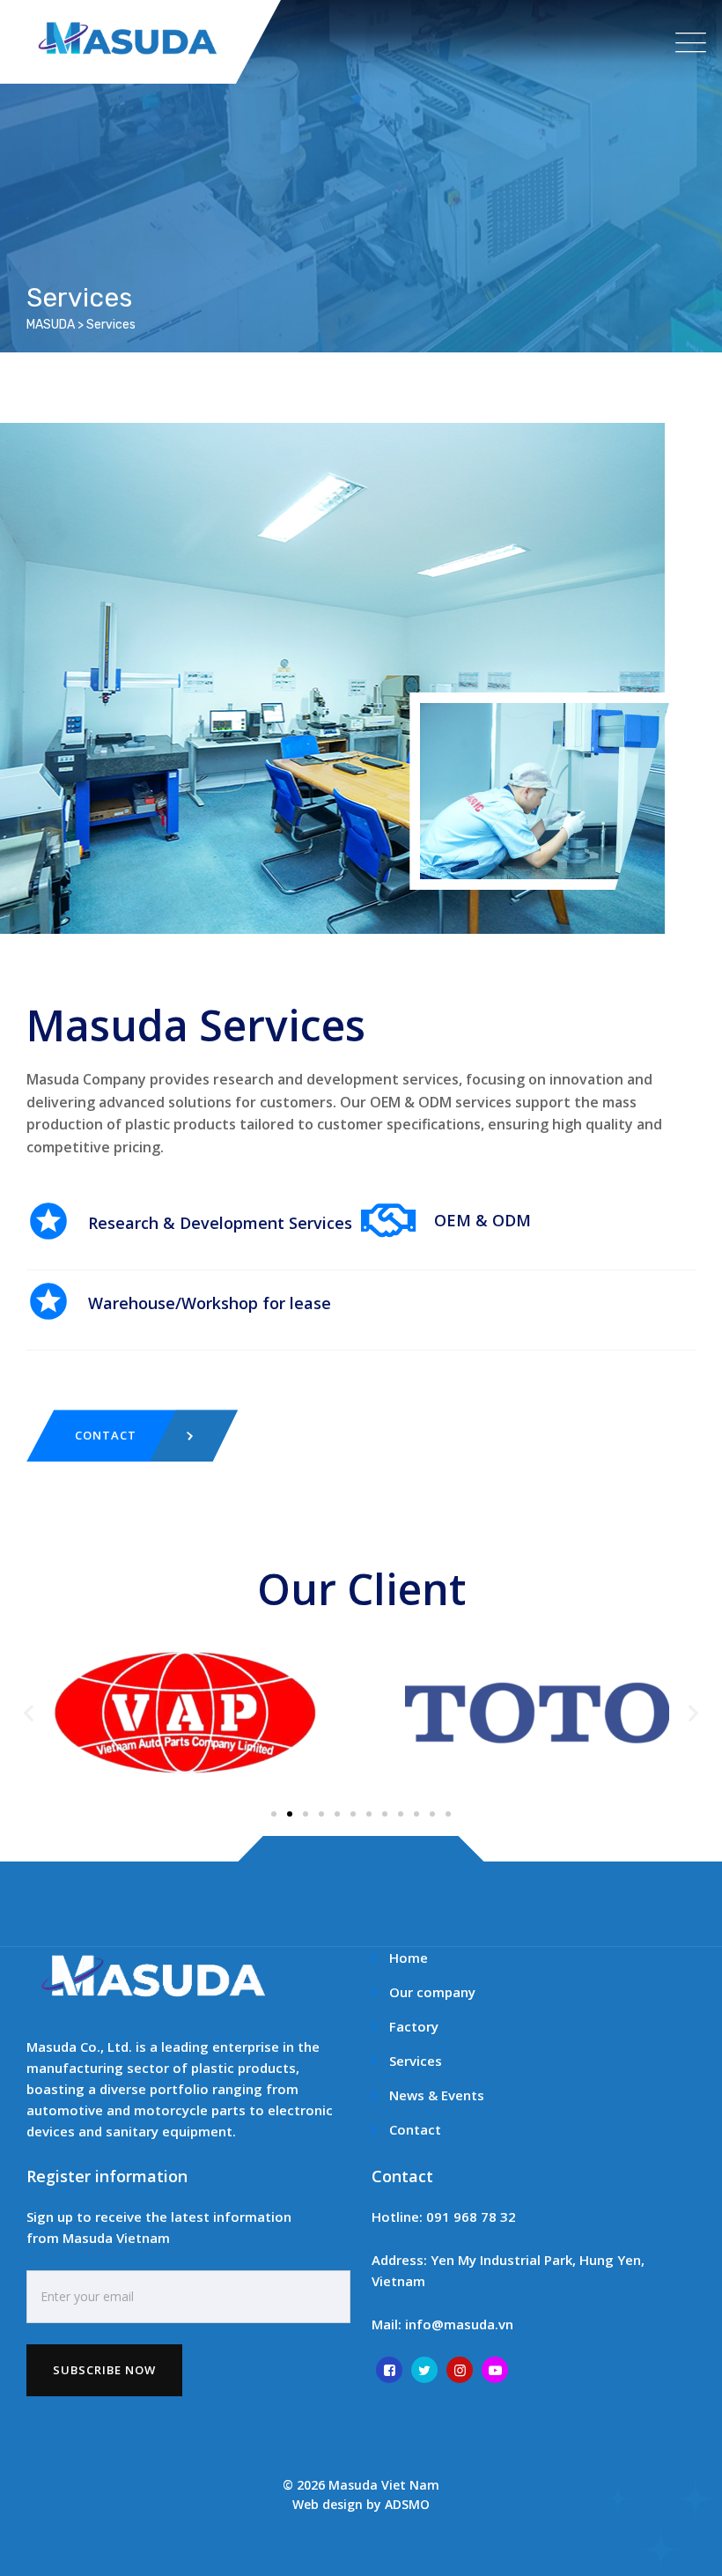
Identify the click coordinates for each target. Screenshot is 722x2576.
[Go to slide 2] (290, 1814)
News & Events (437, 2095)
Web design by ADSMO (361, 2504)
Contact (415, 2129)
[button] (29, 1713)
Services (416, 2061)
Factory (414, 2026)
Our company (432, 1992)
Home (409, 1958)
